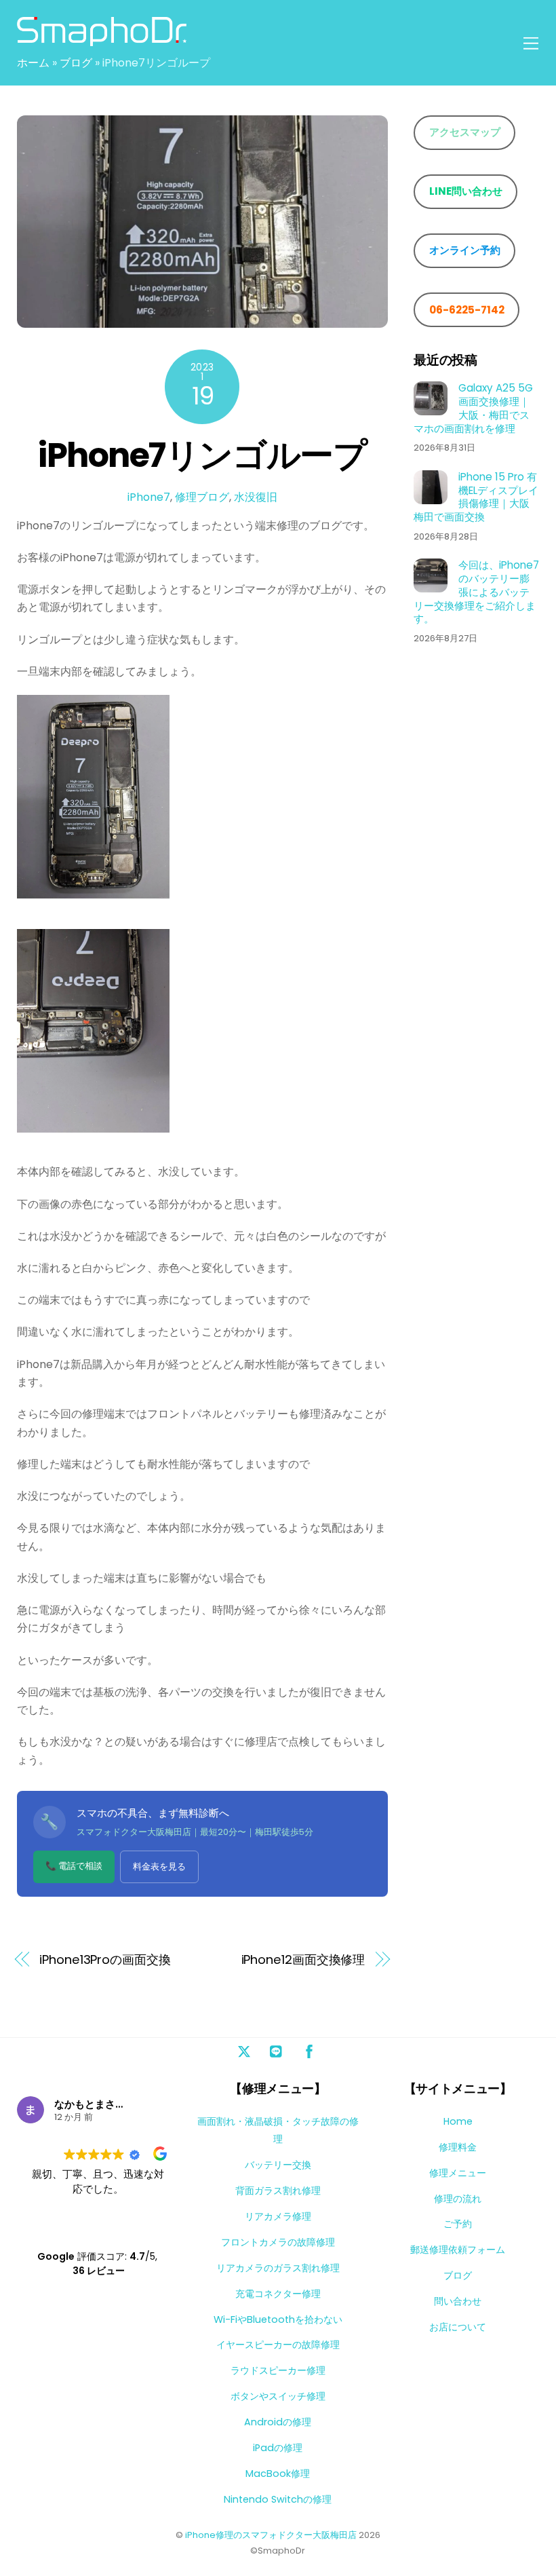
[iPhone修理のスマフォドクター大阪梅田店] (102, 40)
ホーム (33, 63)
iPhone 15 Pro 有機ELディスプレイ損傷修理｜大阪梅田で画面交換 (476, 497)
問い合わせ (458, 2301)
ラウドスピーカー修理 (278, 2370)
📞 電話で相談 (74, 1866)
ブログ (76, 63)
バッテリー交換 (278, 2165)
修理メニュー (458, 2173)
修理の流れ (458, 2199)
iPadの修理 (278, 2448)
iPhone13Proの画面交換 (105, 1959)
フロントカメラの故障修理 (278, 2242)
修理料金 (458, 2147)
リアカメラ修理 (278, 2216)
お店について (458, 2327)
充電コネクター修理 (278, 2294)
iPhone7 (149, 497)
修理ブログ (202, 497)
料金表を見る (159, 1867)
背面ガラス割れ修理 (278, 2191)
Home (458, 2121)
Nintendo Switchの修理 (278, 2499)
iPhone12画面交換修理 (303, 1959)
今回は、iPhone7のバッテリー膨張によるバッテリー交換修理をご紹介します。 (476, 592)
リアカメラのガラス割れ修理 (278, 2268)
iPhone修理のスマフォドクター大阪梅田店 (271, 2535)
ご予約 (458, 2224)
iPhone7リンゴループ (202, 455)
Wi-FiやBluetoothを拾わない (278, 2319)
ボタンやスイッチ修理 (278, 2396)
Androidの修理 (278, 2422)
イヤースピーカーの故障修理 (278, 2345)
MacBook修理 (278, 2474)
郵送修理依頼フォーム (458, 2250)
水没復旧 (256, 497)
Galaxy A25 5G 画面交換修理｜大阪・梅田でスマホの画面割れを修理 (473, 408)
